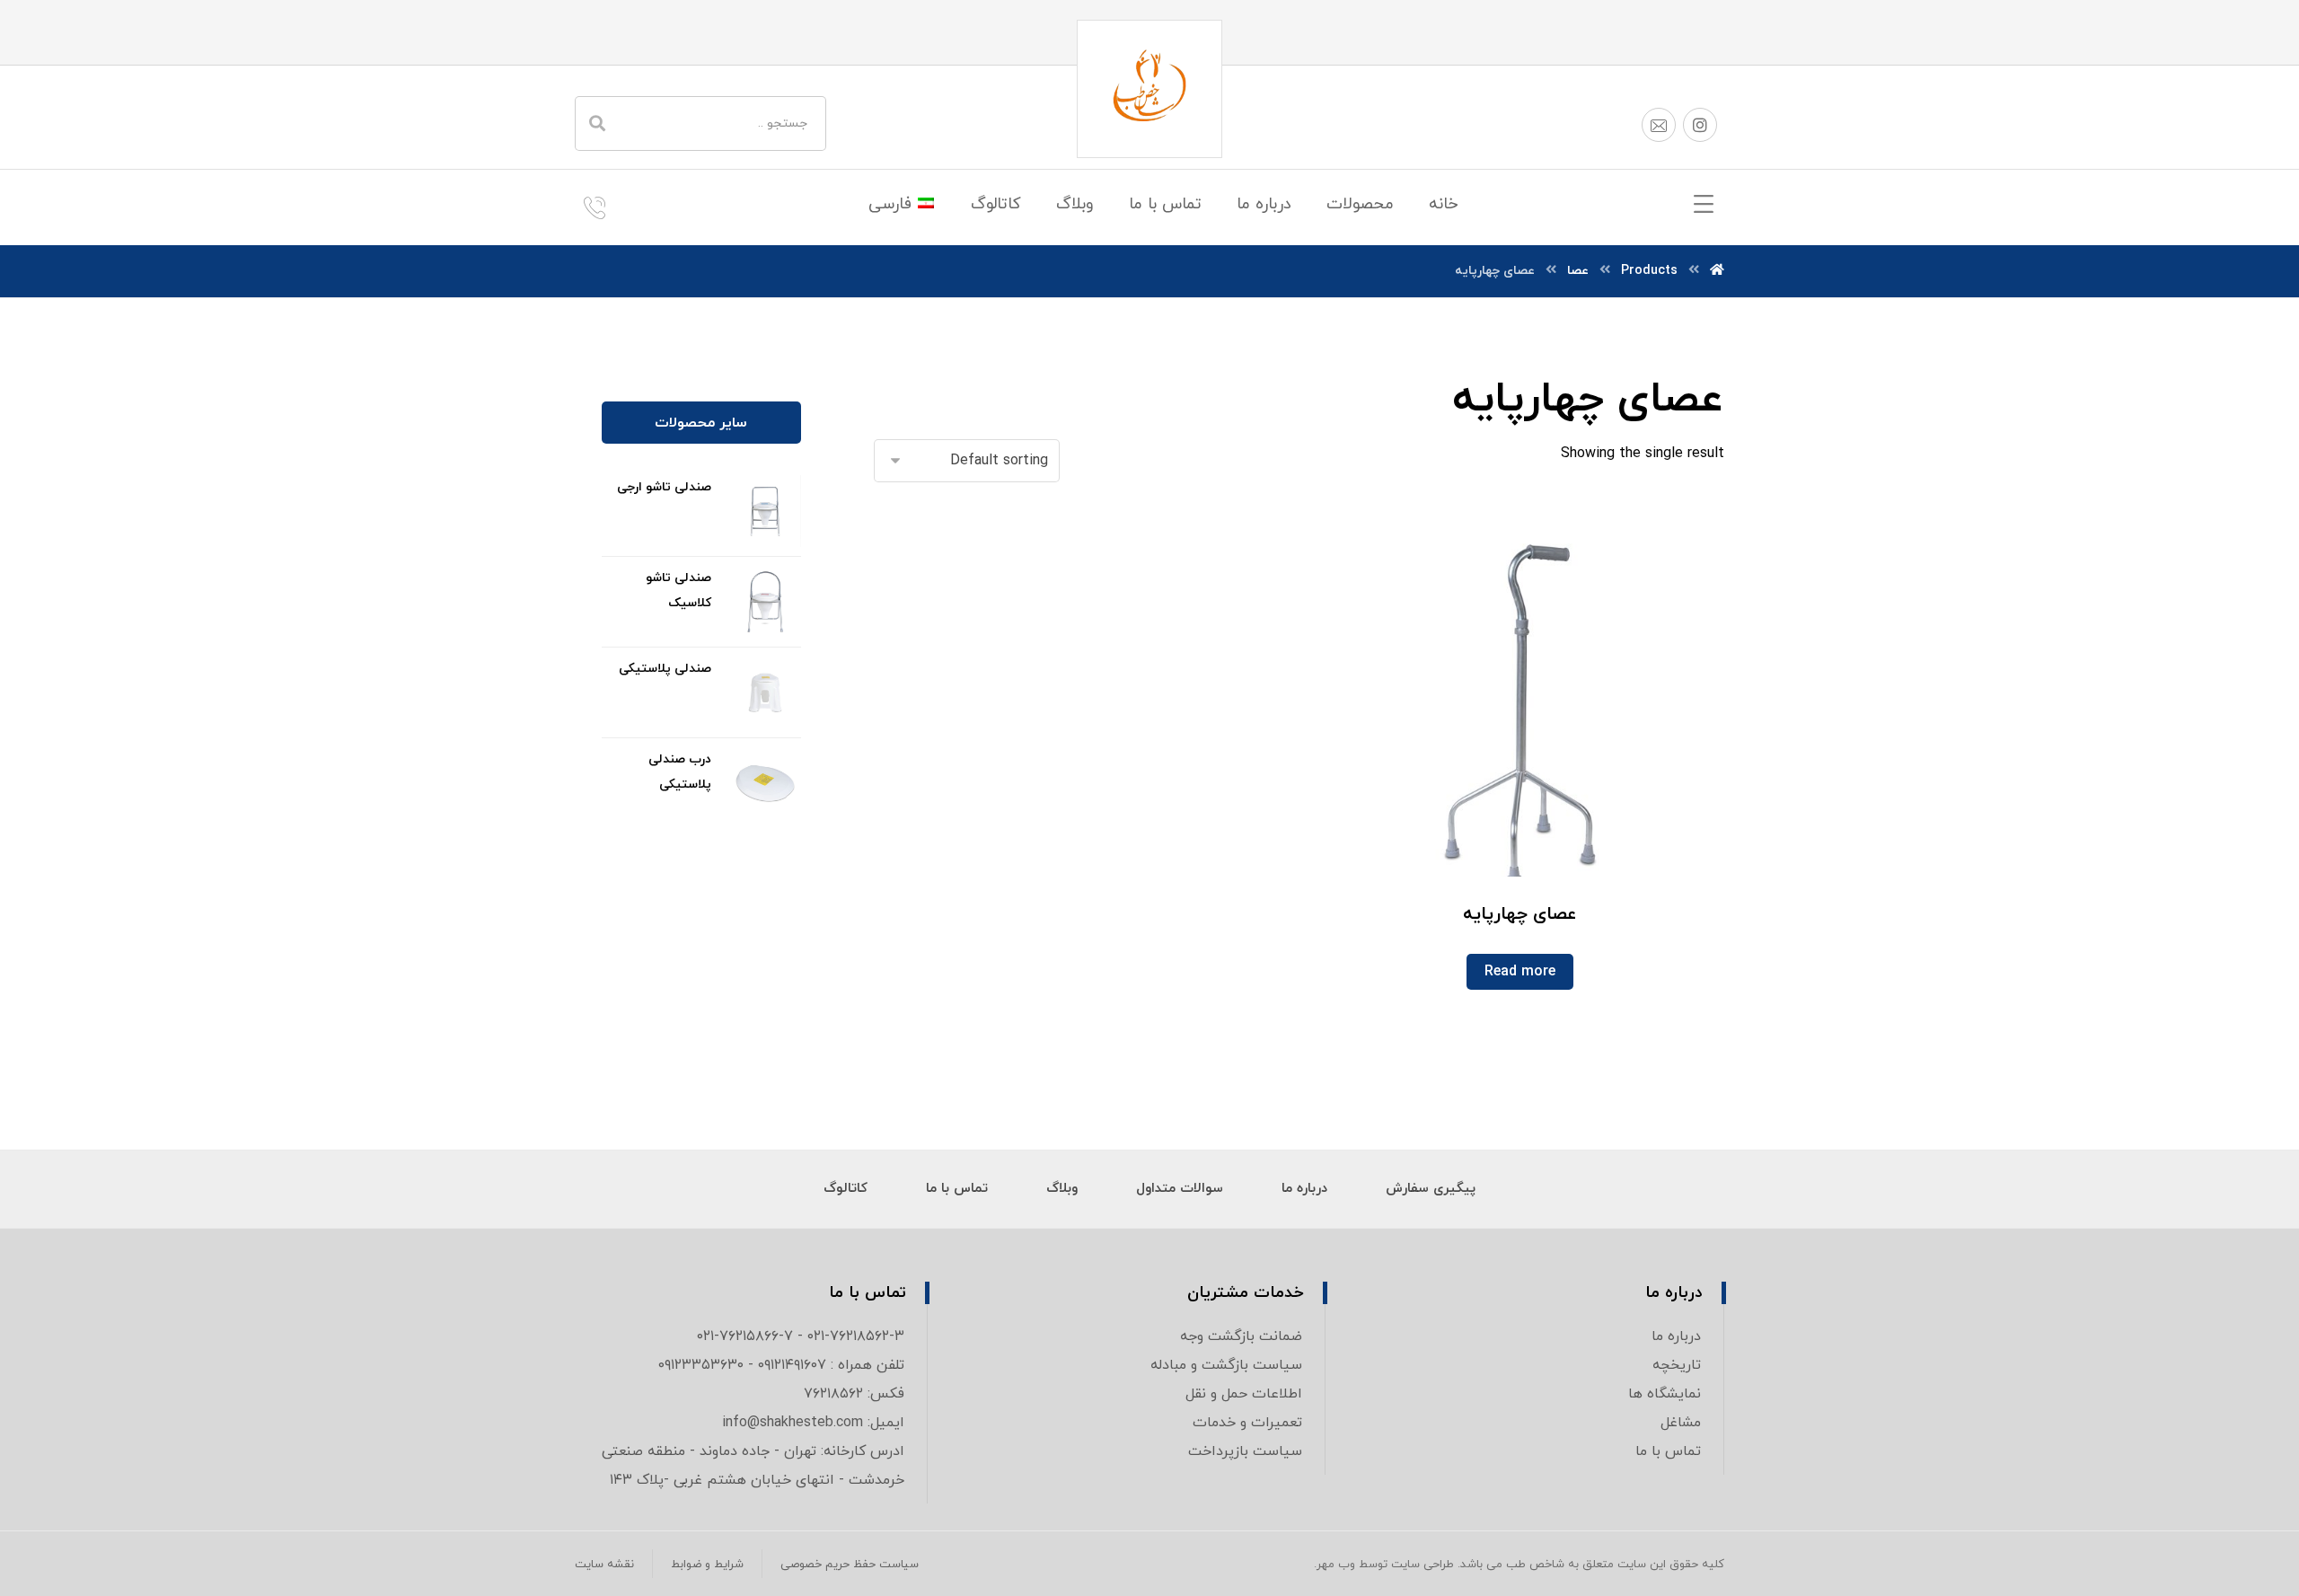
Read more (1520, 972)
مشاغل (1681, 1423)
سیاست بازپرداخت (1245, 1451)
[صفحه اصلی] (1717, 271)
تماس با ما (1668, 1451)
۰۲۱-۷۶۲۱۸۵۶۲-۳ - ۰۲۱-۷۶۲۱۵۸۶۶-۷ (801, 1336)
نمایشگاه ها (1665, 1394)
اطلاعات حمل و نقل (1244, 1394)
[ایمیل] (1659, 125)
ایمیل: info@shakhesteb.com (813, 1423)
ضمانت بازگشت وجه (1241, 1336)
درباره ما (1676, 1336)
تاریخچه (1677, 1365)
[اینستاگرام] (1700, 125)
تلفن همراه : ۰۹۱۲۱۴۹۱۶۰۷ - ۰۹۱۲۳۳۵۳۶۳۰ (781, 1365)
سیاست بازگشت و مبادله (1226, 1365)
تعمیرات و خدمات (1247, 1423)
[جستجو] (597, 123)
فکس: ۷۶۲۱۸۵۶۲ (854, 1394)
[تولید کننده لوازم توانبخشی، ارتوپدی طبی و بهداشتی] (1149, 89)
